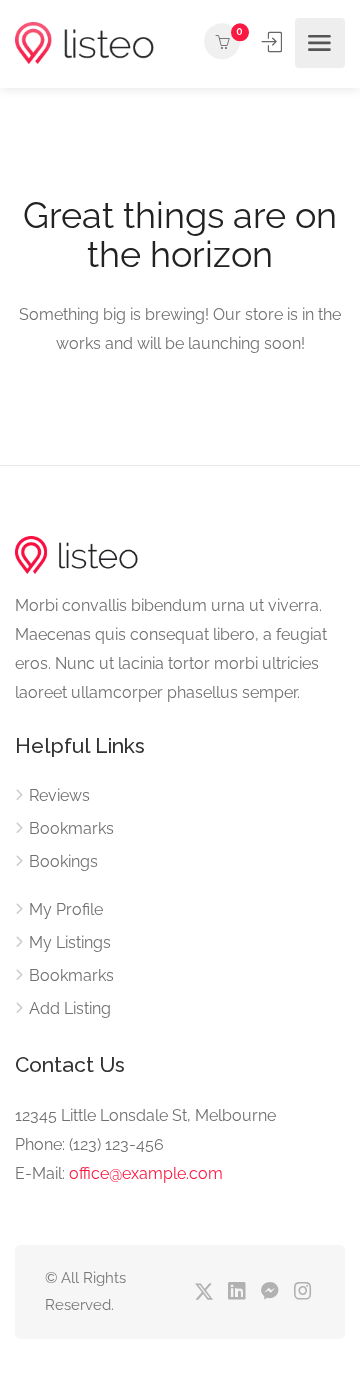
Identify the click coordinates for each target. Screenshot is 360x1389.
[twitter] (203, 1292)
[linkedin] (236, 1292)
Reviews (59, 795)
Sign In (274, 42)
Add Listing (70, 1008)
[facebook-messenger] (269, 1292)
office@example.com (146, 1173)
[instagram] (302, 1292)
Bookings (63, 861)
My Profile (66, 909)
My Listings (70, 942)
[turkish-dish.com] (84, 43)
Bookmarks (71, 828)
